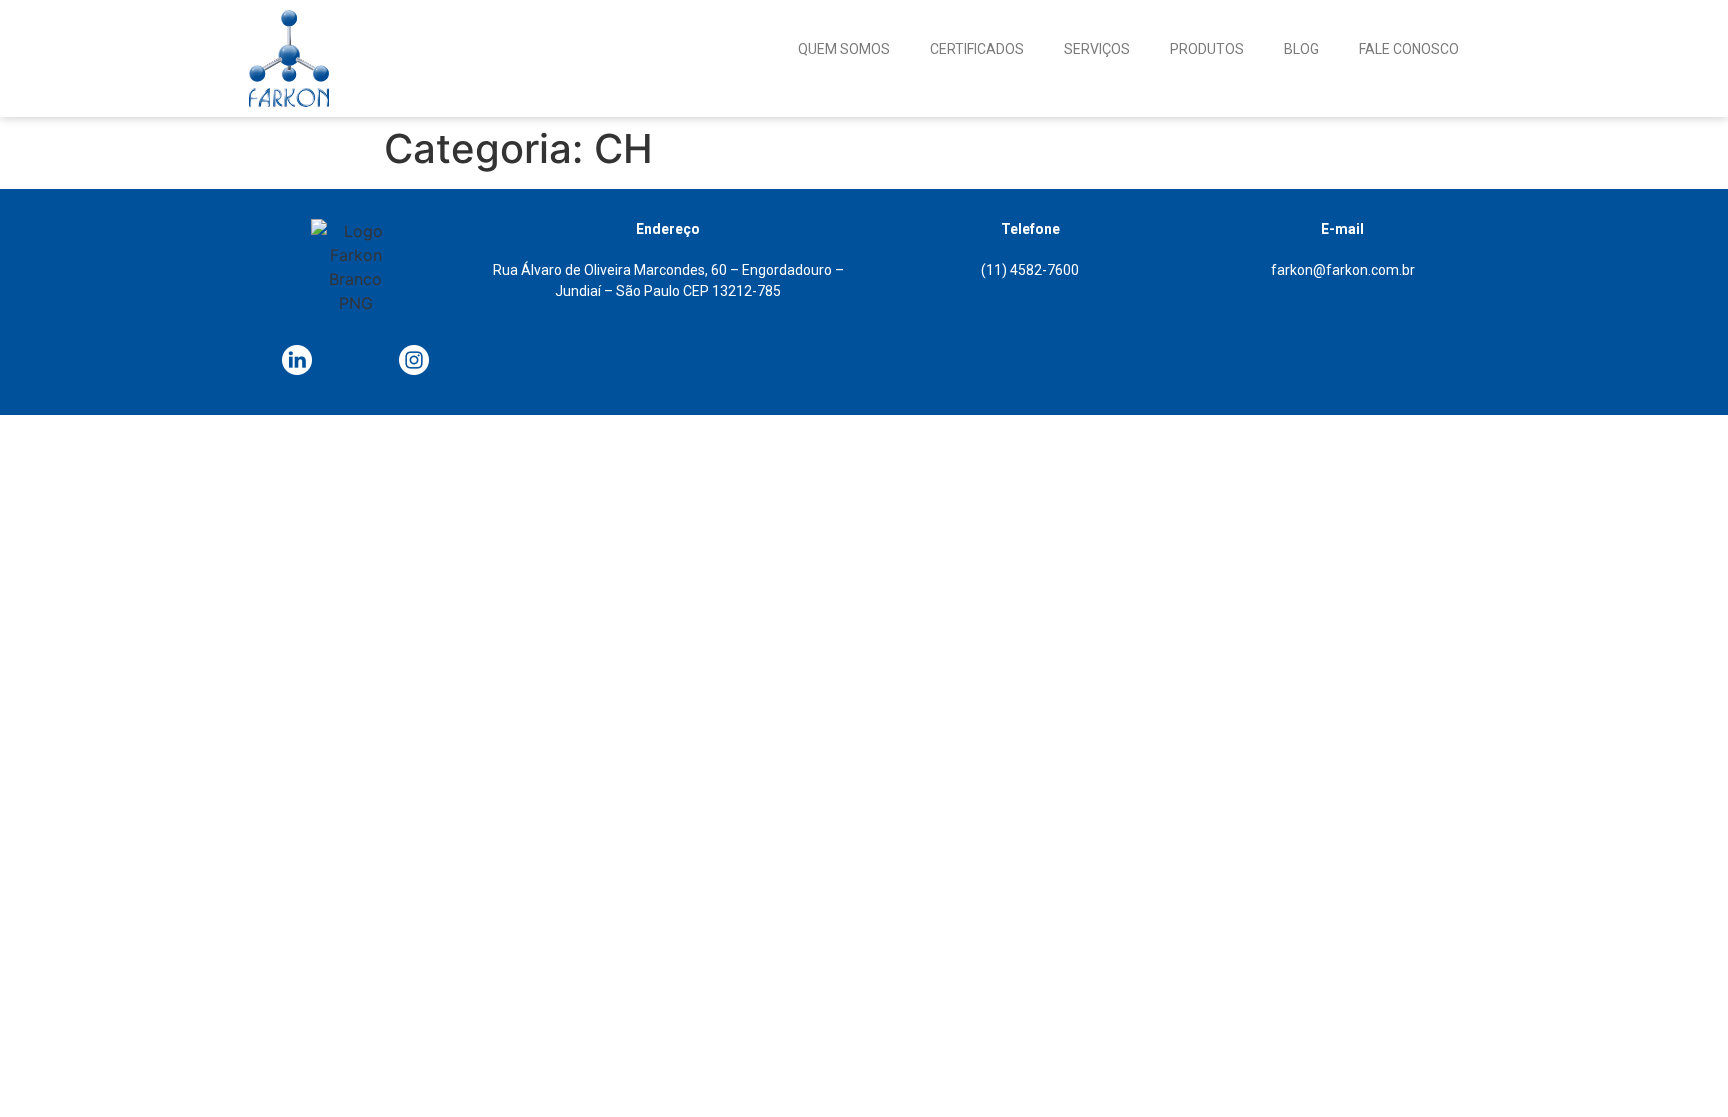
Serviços (1097, 49)
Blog (1301, 49)
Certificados (977, 49)
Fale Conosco (1409, 49)
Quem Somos (844, 49)
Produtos (1207, 49)
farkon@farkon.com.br (1343, 270)
